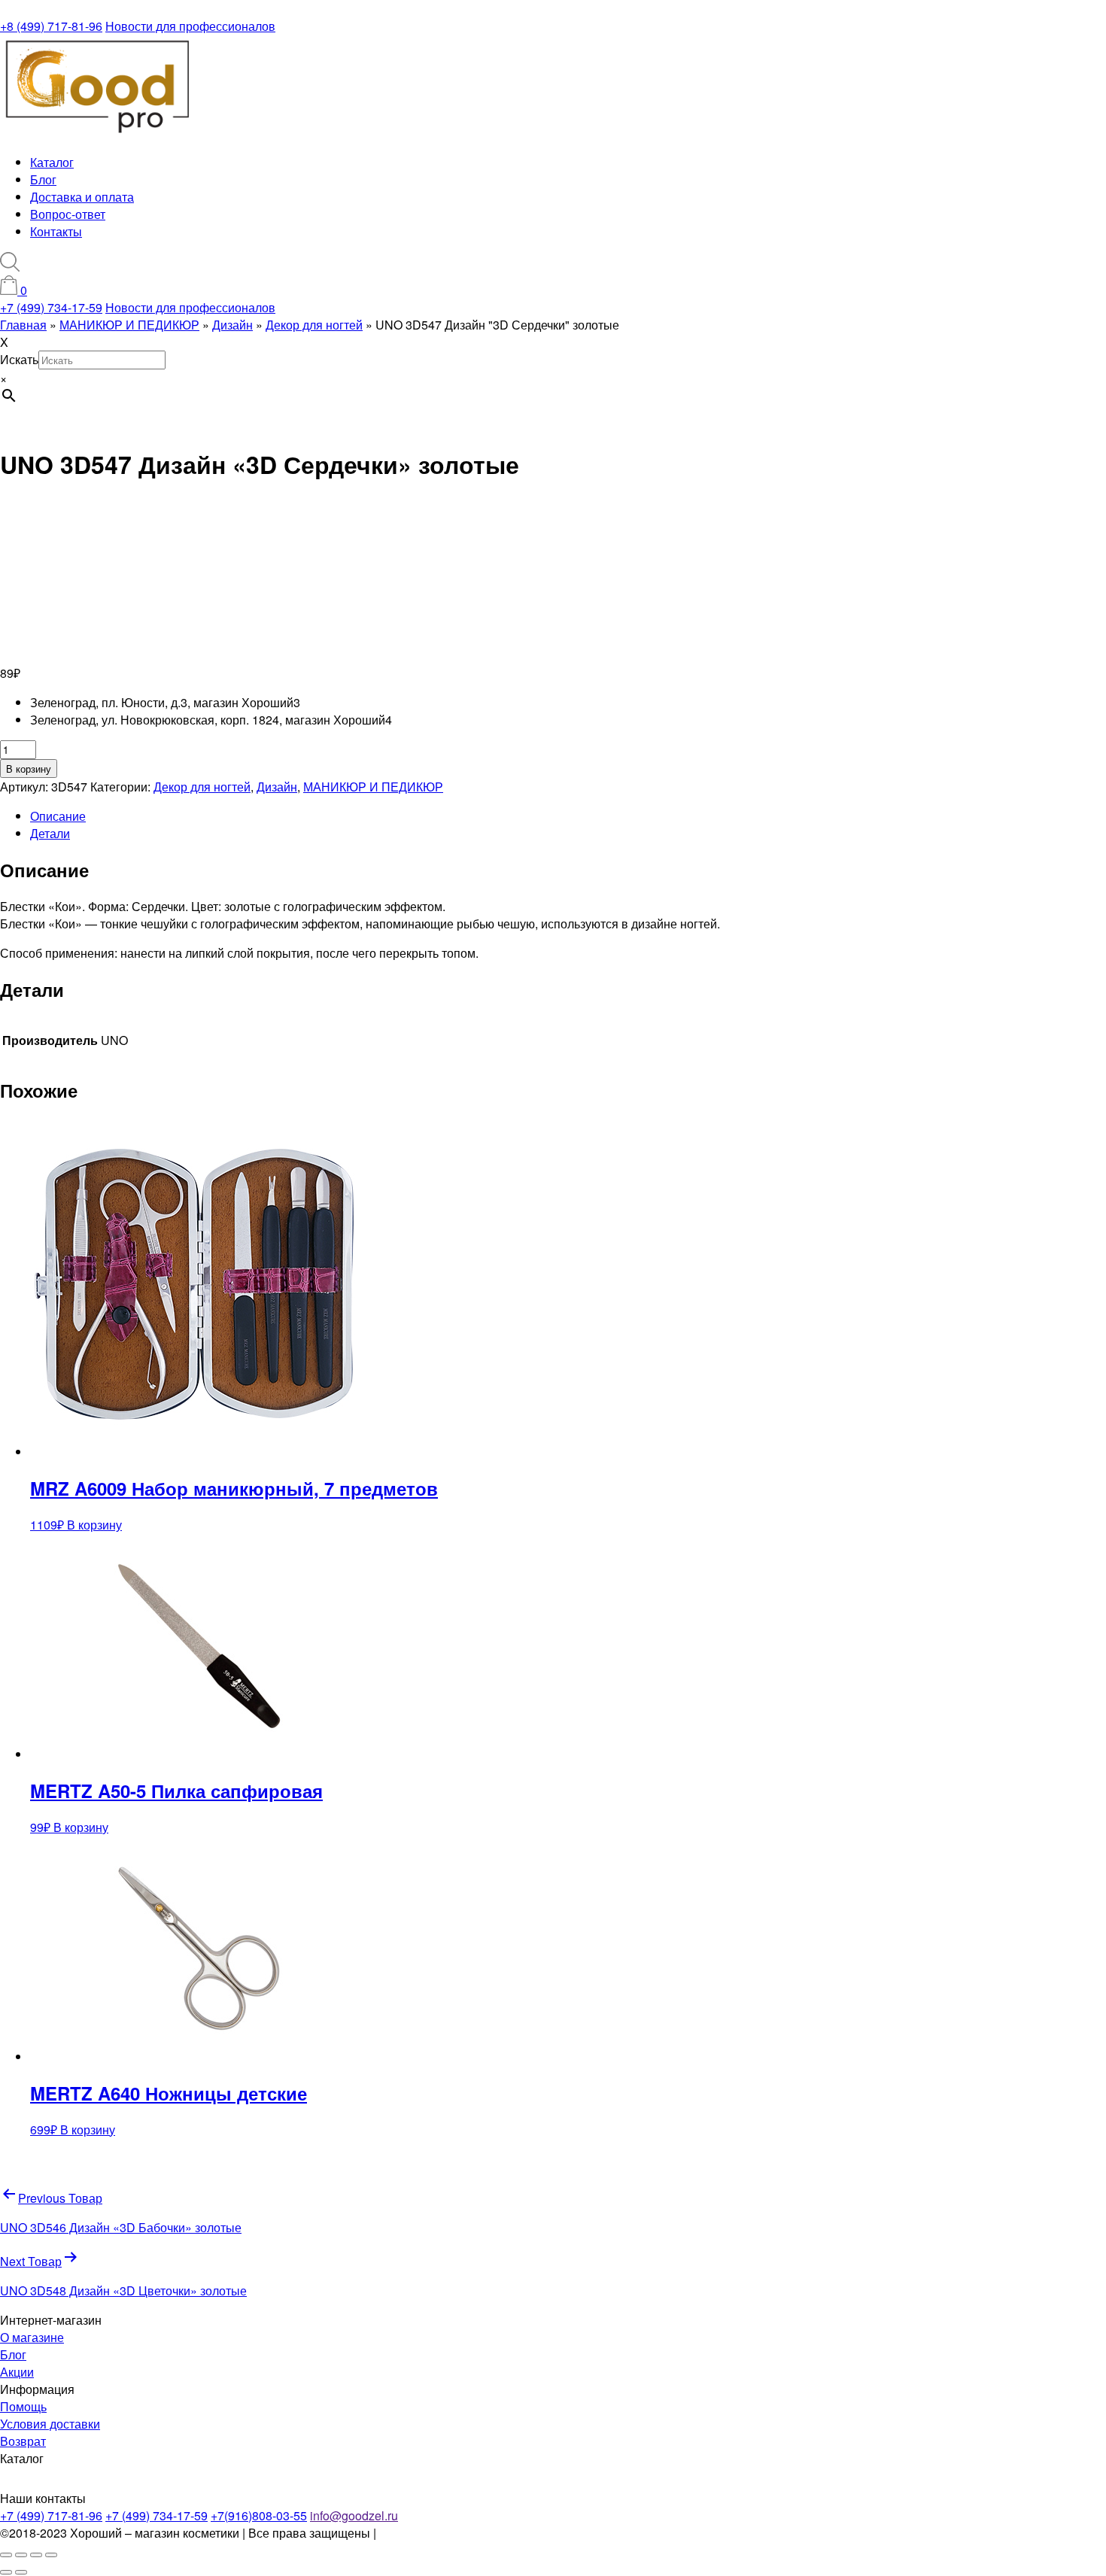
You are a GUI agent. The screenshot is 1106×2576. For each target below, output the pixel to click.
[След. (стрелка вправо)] (21, 2572)
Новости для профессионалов (190, 26)
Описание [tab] (58, 816)
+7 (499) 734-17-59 (51, 307)
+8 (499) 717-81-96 (51, 26)
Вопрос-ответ (68, 214)
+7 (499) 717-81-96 (51, 2515)
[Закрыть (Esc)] (51, 2555)
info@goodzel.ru (354, 2515)
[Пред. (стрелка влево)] (6, 2572)
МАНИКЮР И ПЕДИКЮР (373, 787)
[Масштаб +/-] (6, 2555)
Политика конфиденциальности (468, 2533)
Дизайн (277, 787)
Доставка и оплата (82, 197)
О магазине (32, 2337)
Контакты (56, 231)
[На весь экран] (21, 2555)
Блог (43, 179)
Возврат (23, 2441)
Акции (17, 2372)
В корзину (29, 769)
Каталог (52, 162)
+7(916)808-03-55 (259, 2515)
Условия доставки (50, 2424)
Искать (19, 359)
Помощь (23, 2406)
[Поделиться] (36, 2555)
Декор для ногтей (202, 787)
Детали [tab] (50, 833)
